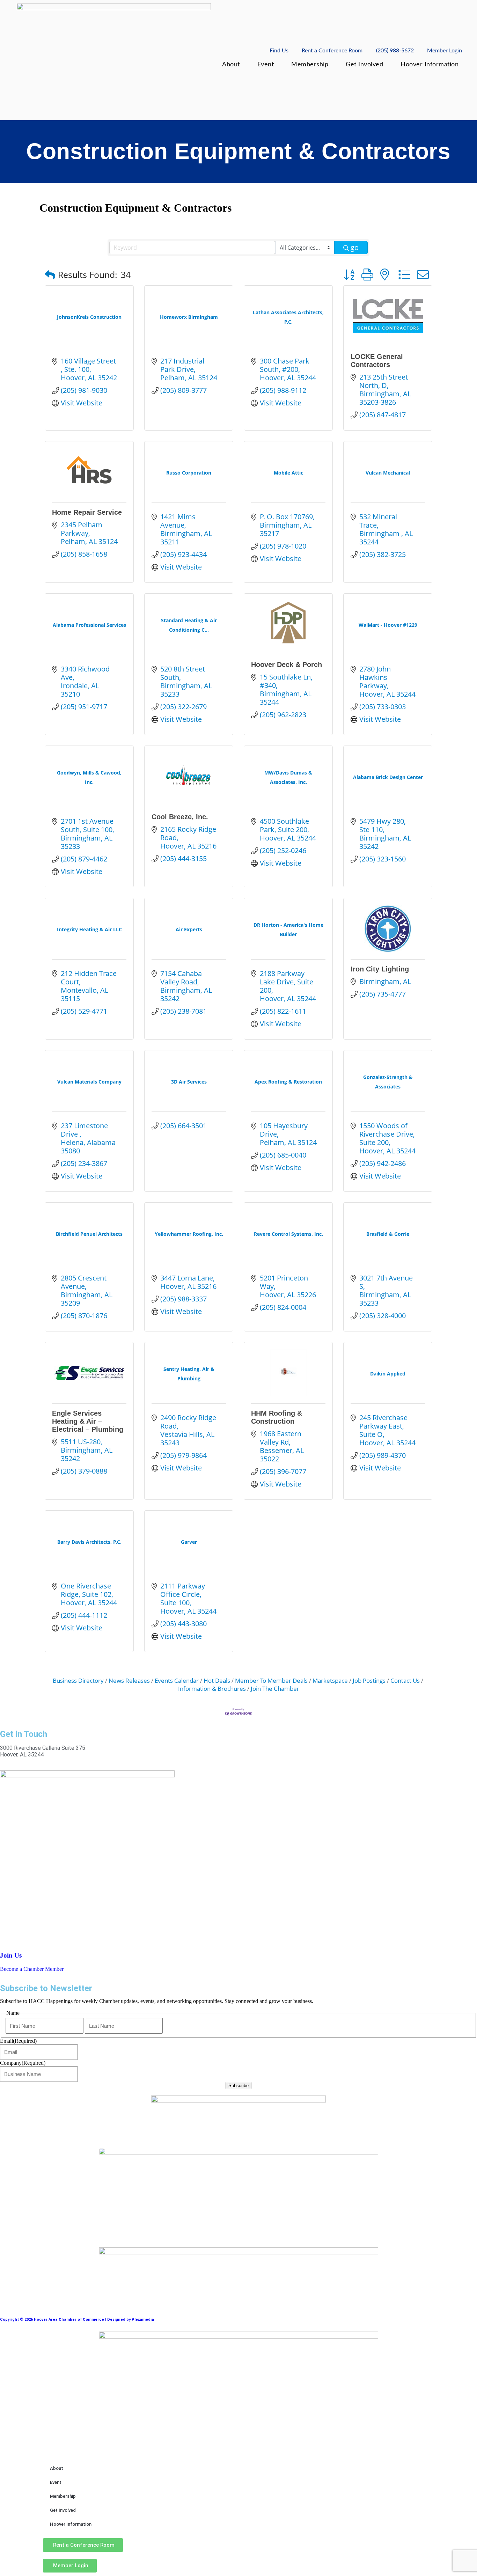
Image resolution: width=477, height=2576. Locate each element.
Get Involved (364, 64)
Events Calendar (177, 1680)
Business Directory (78, 1680)
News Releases (129, 1680)
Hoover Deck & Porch (287, 665)
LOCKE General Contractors (377, 361)
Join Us (11, 1955)
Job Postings (369, 1680)
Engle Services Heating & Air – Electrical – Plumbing (88, 1421)
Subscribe (239, 2086)
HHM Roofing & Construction (277, 1417)
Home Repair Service (87, 512)
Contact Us (405, 1680)
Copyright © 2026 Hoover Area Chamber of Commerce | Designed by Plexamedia (77, 2320)
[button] (50, 275)
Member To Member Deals (271, 1680)
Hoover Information (430, 64)
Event (266, 64)
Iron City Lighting (380, 969)
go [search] (355, 247)
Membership (310, 64)
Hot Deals (217, 1680)
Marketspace (330, 1680)
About (231, 64)
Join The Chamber (275, 1689)
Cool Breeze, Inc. (180, 817)
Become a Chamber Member (32, 1969)
